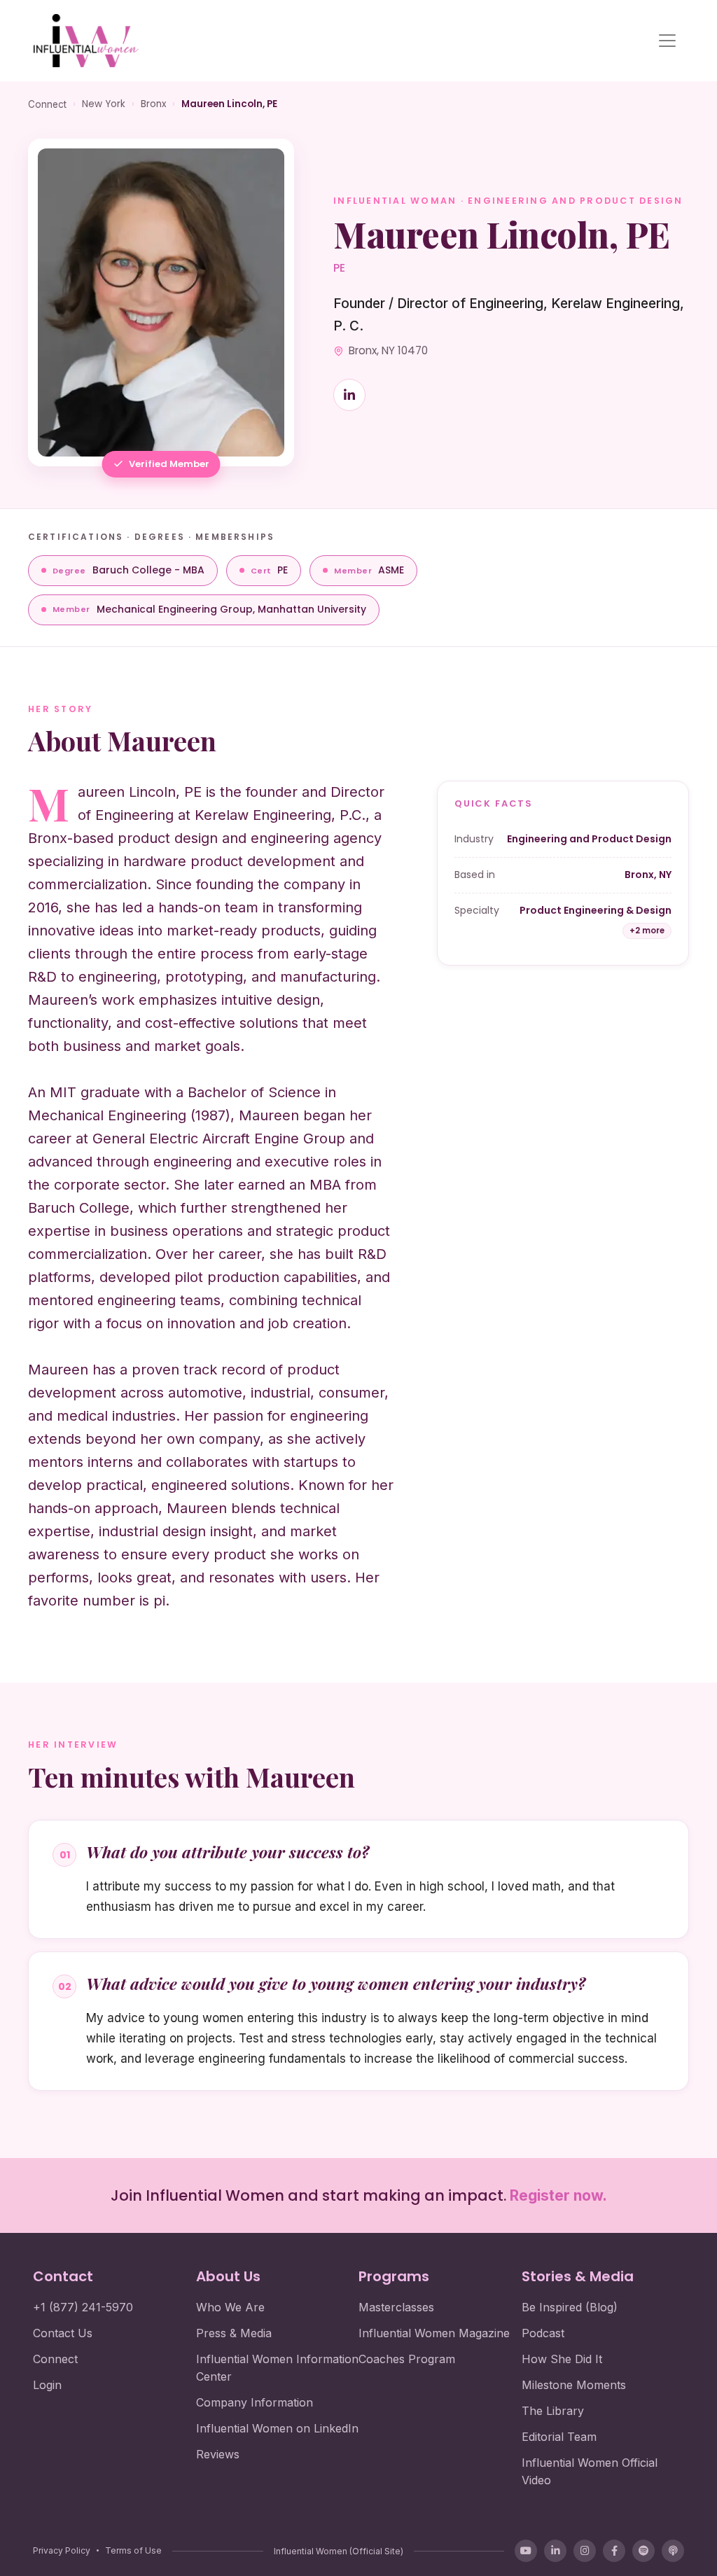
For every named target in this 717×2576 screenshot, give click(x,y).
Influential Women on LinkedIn (277, 2428)
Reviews (218, 2454)
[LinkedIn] (555, 2551)
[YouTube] (526, 2551)
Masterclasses (396, 2307)
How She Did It (562, 2359)
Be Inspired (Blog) (570, 2307)
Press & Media (234, 2333)
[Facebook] (614, 2551)
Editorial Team (559, 2437)
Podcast (543, 2333)
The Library (553, 2411)
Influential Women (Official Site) (339, 2551)
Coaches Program (407, 2359)
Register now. (558, 2195)
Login (47, 2385)
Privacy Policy (62, 2550)
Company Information (255, 2402)
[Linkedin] (349, 395)
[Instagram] (585, 2551)
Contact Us (63, 2333)
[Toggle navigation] (667, 41)
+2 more (647, 931)
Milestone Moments (574, 2385)
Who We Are (230, 2307)
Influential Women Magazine (434, 2333)
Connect (47, 104)
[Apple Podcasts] (673, 2551)
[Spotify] (643, 2551)
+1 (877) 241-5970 (83, 2307)
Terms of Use (133, 2550)
